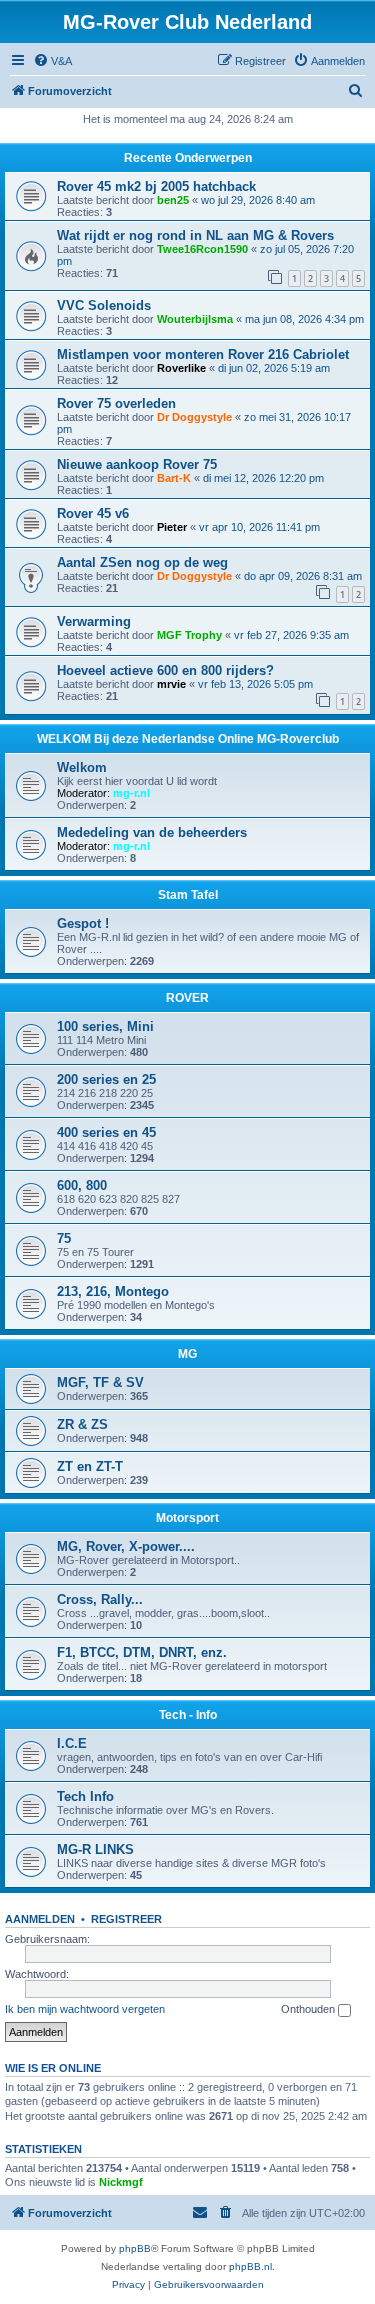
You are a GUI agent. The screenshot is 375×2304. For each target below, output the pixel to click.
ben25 (173, 200)
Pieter (172, 527)
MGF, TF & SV (100, 1382)
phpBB (135, 2248)
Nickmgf (121, 2182)
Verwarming (94, 621)
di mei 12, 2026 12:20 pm (263, 478)
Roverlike (181, 368)
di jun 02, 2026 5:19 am (274, 368)
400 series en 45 (106, 1132)
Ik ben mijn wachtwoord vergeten (85, 2009)
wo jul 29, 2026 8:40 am (258, 200)
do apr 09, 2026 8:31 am (303, 576)
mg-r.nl (131, 793)
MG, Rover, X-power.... (126, 1546)
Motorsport (187, 1518)
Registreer (126, 1919)
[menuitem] (52, 61)
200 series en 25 (106, 1079)
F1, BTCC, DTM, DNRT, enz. (142, 1652)
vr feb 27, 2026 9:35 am (291, 635)
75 (64, 1238)
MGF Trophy (189, 635)
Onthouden (309, 2009)
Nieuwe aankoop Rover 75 (137, 464)
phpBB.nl (250, 2266)
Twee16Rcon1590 (202, 249)
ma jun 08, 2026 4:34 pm (304, 319)
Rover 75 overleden (116, 403)
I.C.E (72, 1743)
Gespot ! (83, 923)
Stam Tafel (188, 895)
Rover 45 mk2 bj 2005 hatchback (156, 186)
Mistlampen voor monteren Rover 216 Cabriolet (203, 354)
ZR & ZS (82, 1424)
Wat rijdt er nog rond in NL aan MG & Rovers (195, 235)
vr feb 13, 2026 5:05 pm (255, 684)
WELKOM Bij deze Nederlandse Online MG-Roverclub (188, 739)
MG (187, 1354)
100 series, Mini (105, 1026)
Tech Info (85, 1796)
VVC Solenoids (104, 305)
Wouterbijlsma (195, 319)
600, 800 (82, 1185)
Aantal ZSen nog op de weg (142, 562)
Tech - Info (188, 1715)
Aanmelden (40, 1919)
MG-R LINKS (95, 1849)
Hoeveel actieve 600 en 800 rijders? (165, 670)
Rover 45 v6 (93, 513)
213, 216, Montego (113, 1291)
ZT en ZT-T (90, 1466)
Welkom (82, 767)
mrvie (171, 684)
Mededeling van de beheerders (152, 832)
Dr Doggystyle (194, 417)
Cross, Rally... (100, 1599)
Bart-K (174, 478)
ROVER (187, 998)
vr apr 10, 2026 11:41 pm (259, 527)
